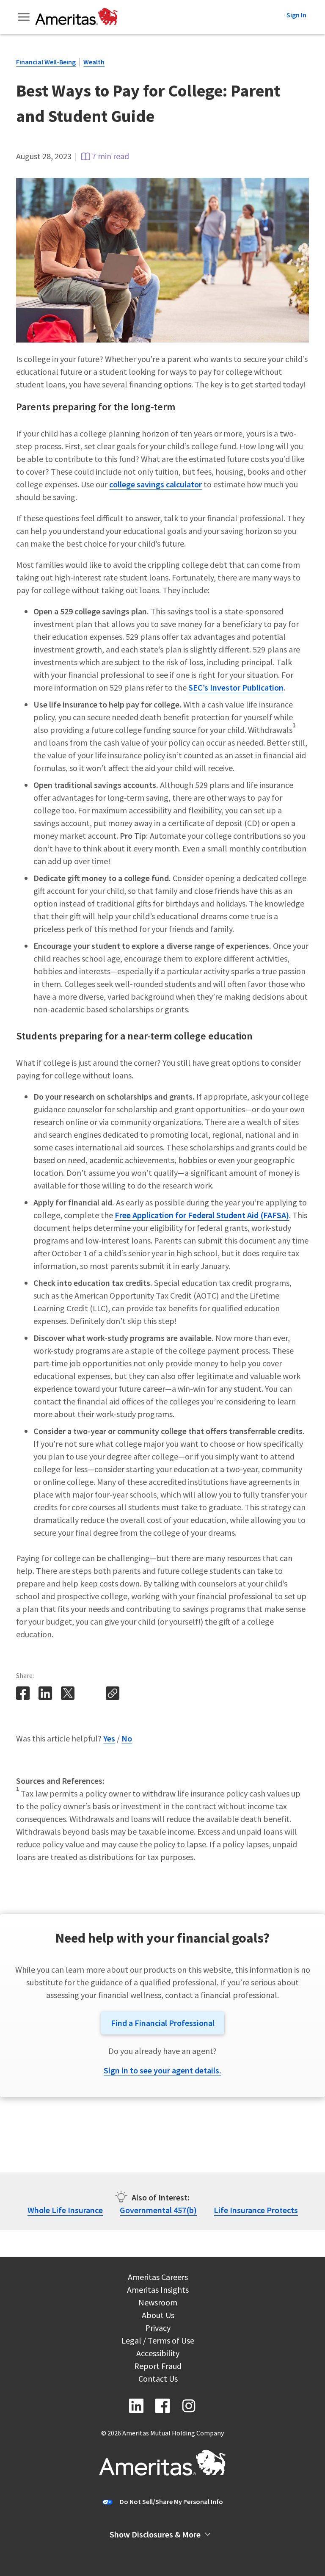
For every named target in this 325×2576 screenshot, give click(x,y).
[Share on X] (69, 1698)
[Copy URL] (113, 1698)
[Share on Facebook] (24, 1698)
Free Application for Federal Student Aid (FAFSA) (202, 1215)
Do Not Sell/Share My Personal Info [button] (171, 2501)
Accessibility (158, 2354)
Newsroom (158, 2304)
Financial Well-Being (46, 62)
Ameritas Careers (158, 2278)
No (127, 1738)
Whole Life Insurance (65, 2210)
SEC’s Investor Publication (236, 687)
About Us (158, 2316)
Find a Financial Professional (163, 2023)
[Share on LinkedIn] (46, 1698)
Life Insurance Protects (256, 2210)
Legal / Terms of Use (158, 2342)
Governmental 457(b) (158, 2210)
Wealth (94, 62)
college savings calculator (156, 484)
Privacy (158, 2329)
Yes (109, 1738)
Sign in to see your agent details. (162, 2070)
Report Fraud (158, 2367)
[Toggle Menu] (25, 17)
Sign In (296, 15)
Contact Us (158, 2380)
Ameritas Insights (158, 2291)
